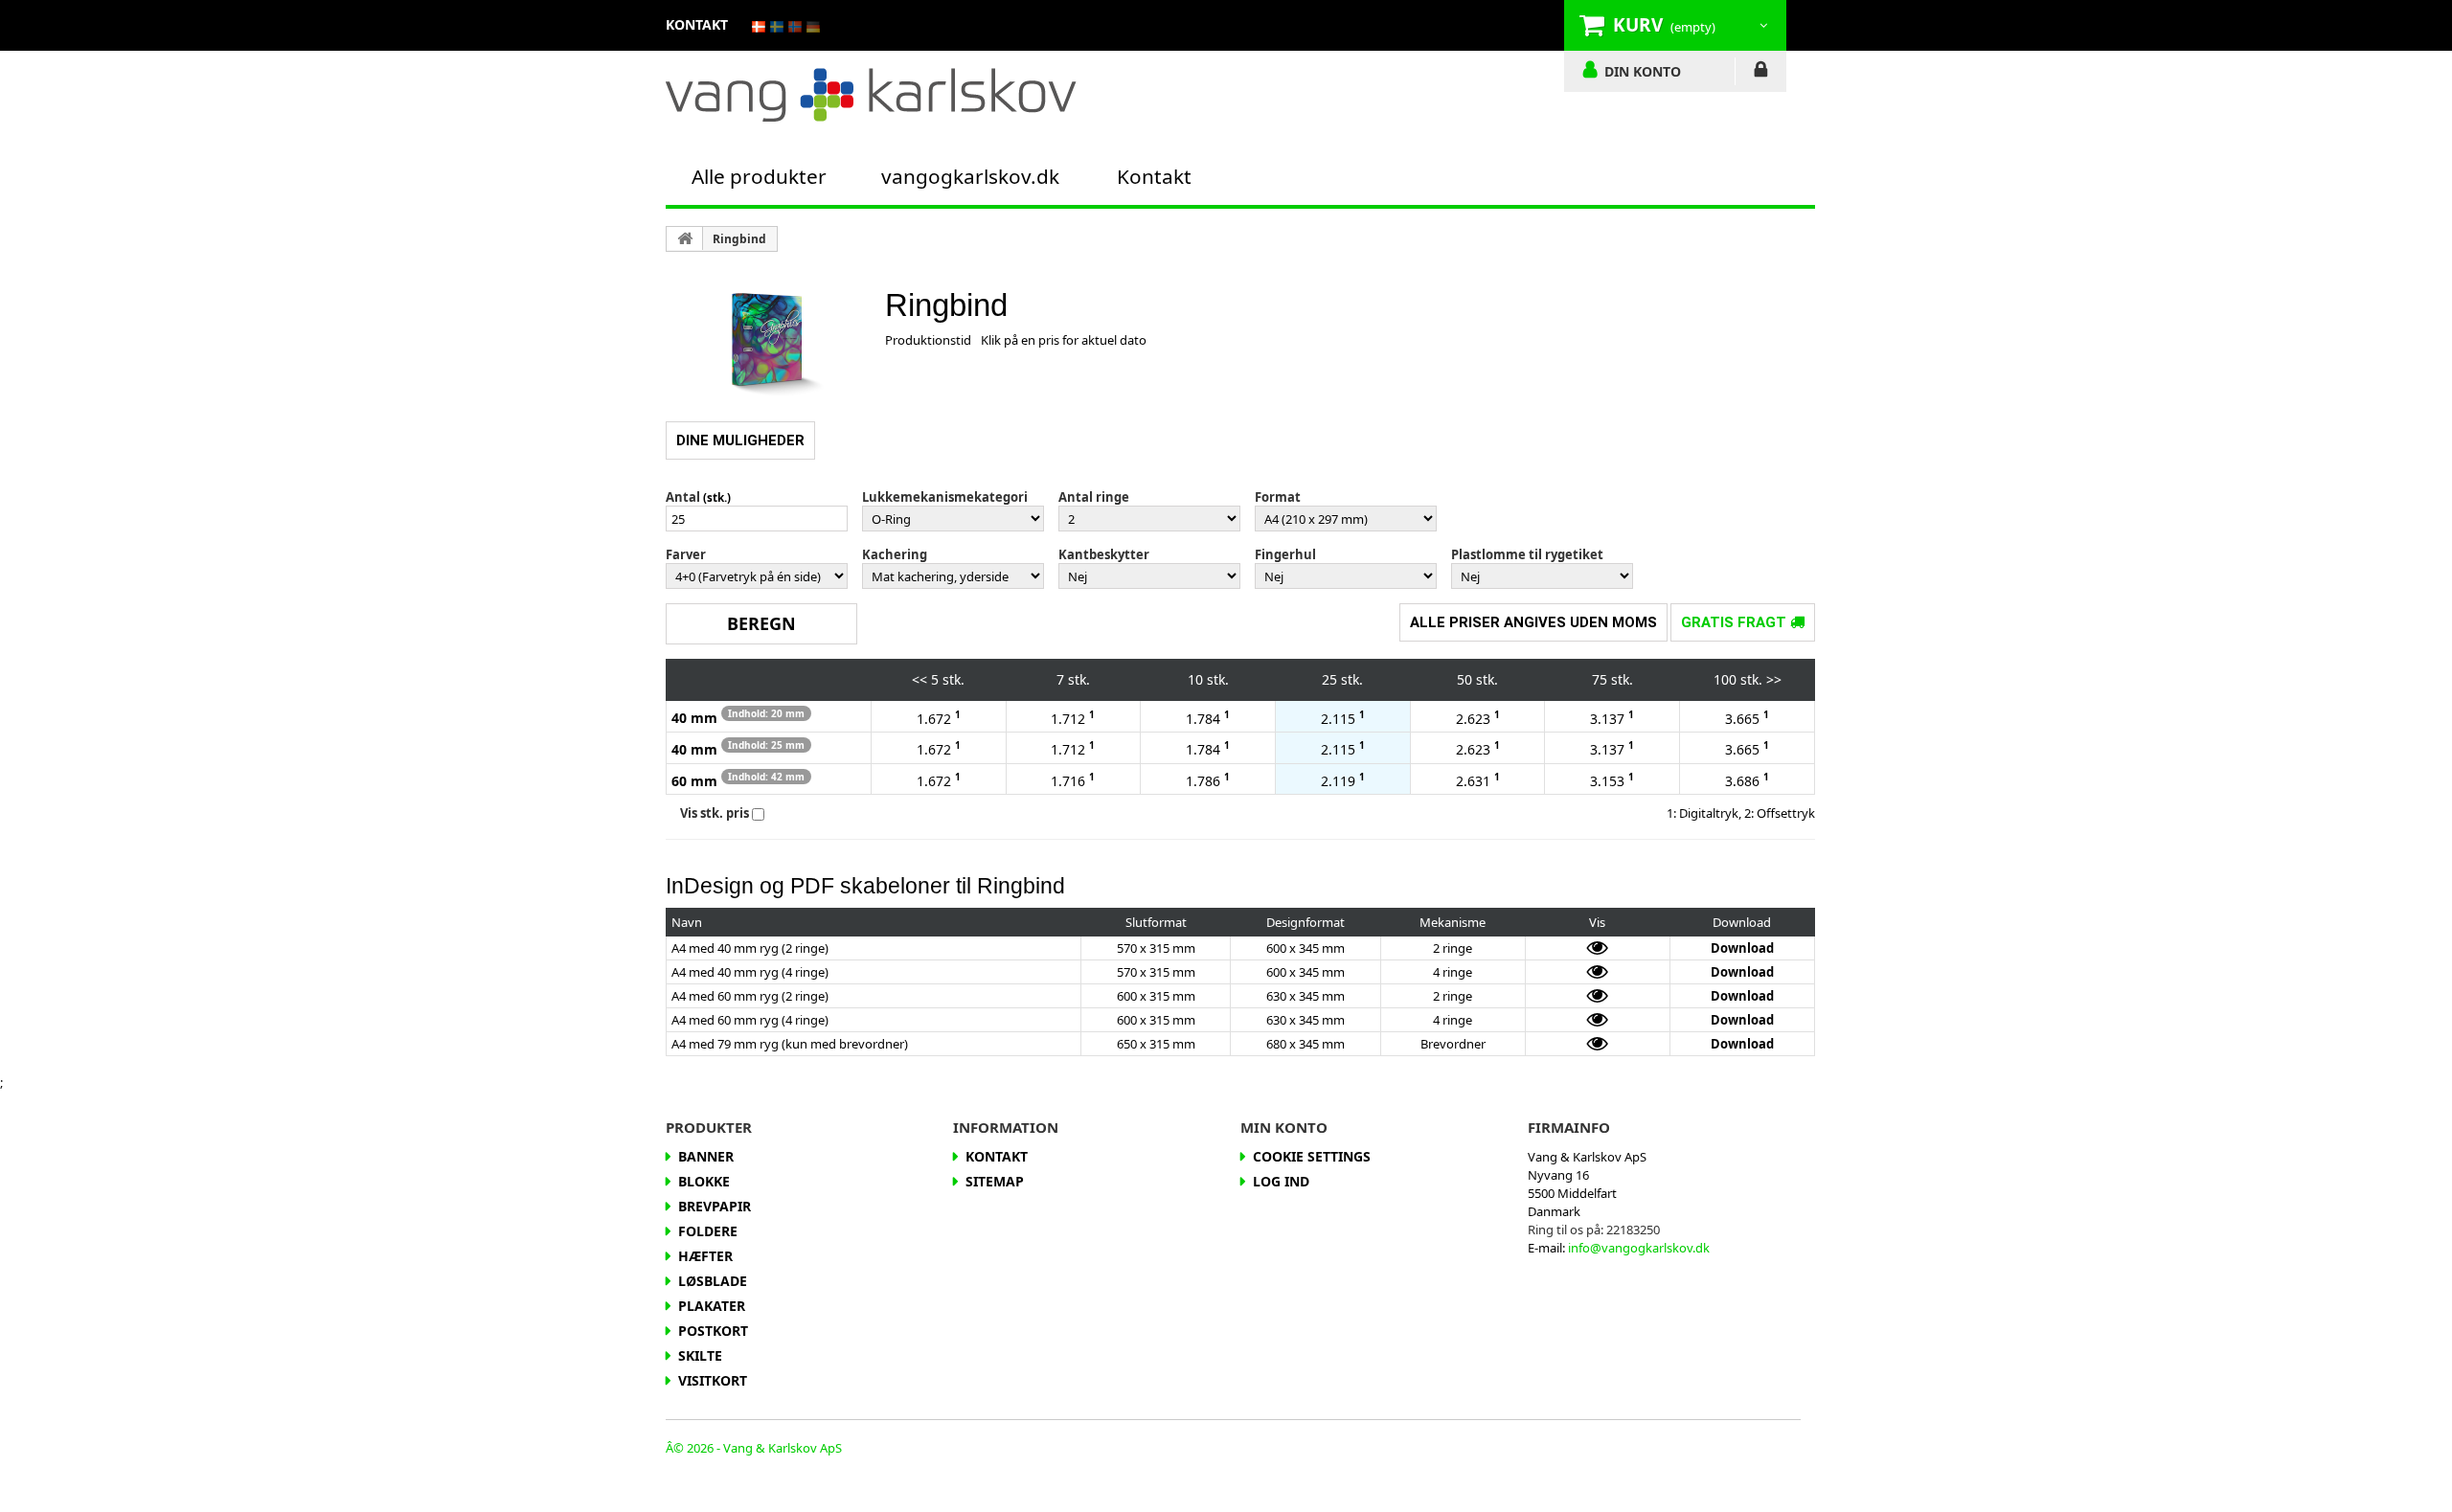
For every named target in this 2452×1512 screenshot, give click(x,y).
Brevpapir (715, 1206)
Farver (686, 554)
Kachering (895, 554)
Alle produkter (759, 176)
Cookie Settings (1312, 1156)
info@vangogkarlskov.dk (1639, 1248)
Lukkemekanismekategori (945, 497)
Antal (683, 497)
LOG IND (1761, 73)
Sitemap (995, 1181)
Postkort (713, 1331)
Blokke (704, 1181)
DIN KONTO (1643, 71)
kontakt (697, 24)
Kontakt (1154, 176)
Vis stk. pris (715, 813)
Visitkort (713, 1380)
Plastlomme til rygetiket (1527, 554)
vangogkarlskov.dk (970, 176)
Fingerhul (1285, 554)
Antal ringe (1094, 497)
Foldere (708, 1231)
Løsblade (713, 1281)
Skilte (700, 1355)
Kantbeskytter (1104, 554)
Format (1278, 497)
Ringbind (739, 239)
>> (1774, 679)
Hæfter (705, 1256)
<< (919, 679)
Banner (706, 1156)
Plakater (712, 1306)
